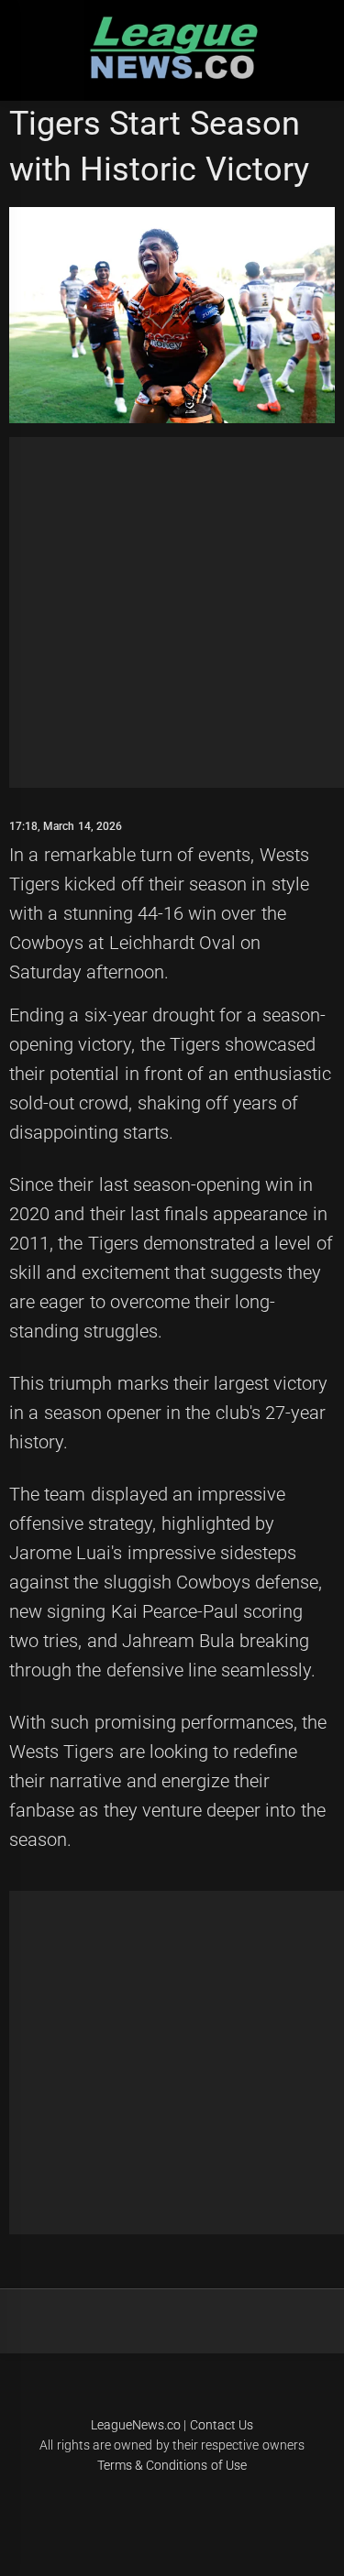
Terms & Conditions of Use (172, 2465)
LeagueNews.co (136, 2425)
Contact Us (222, 2425)
